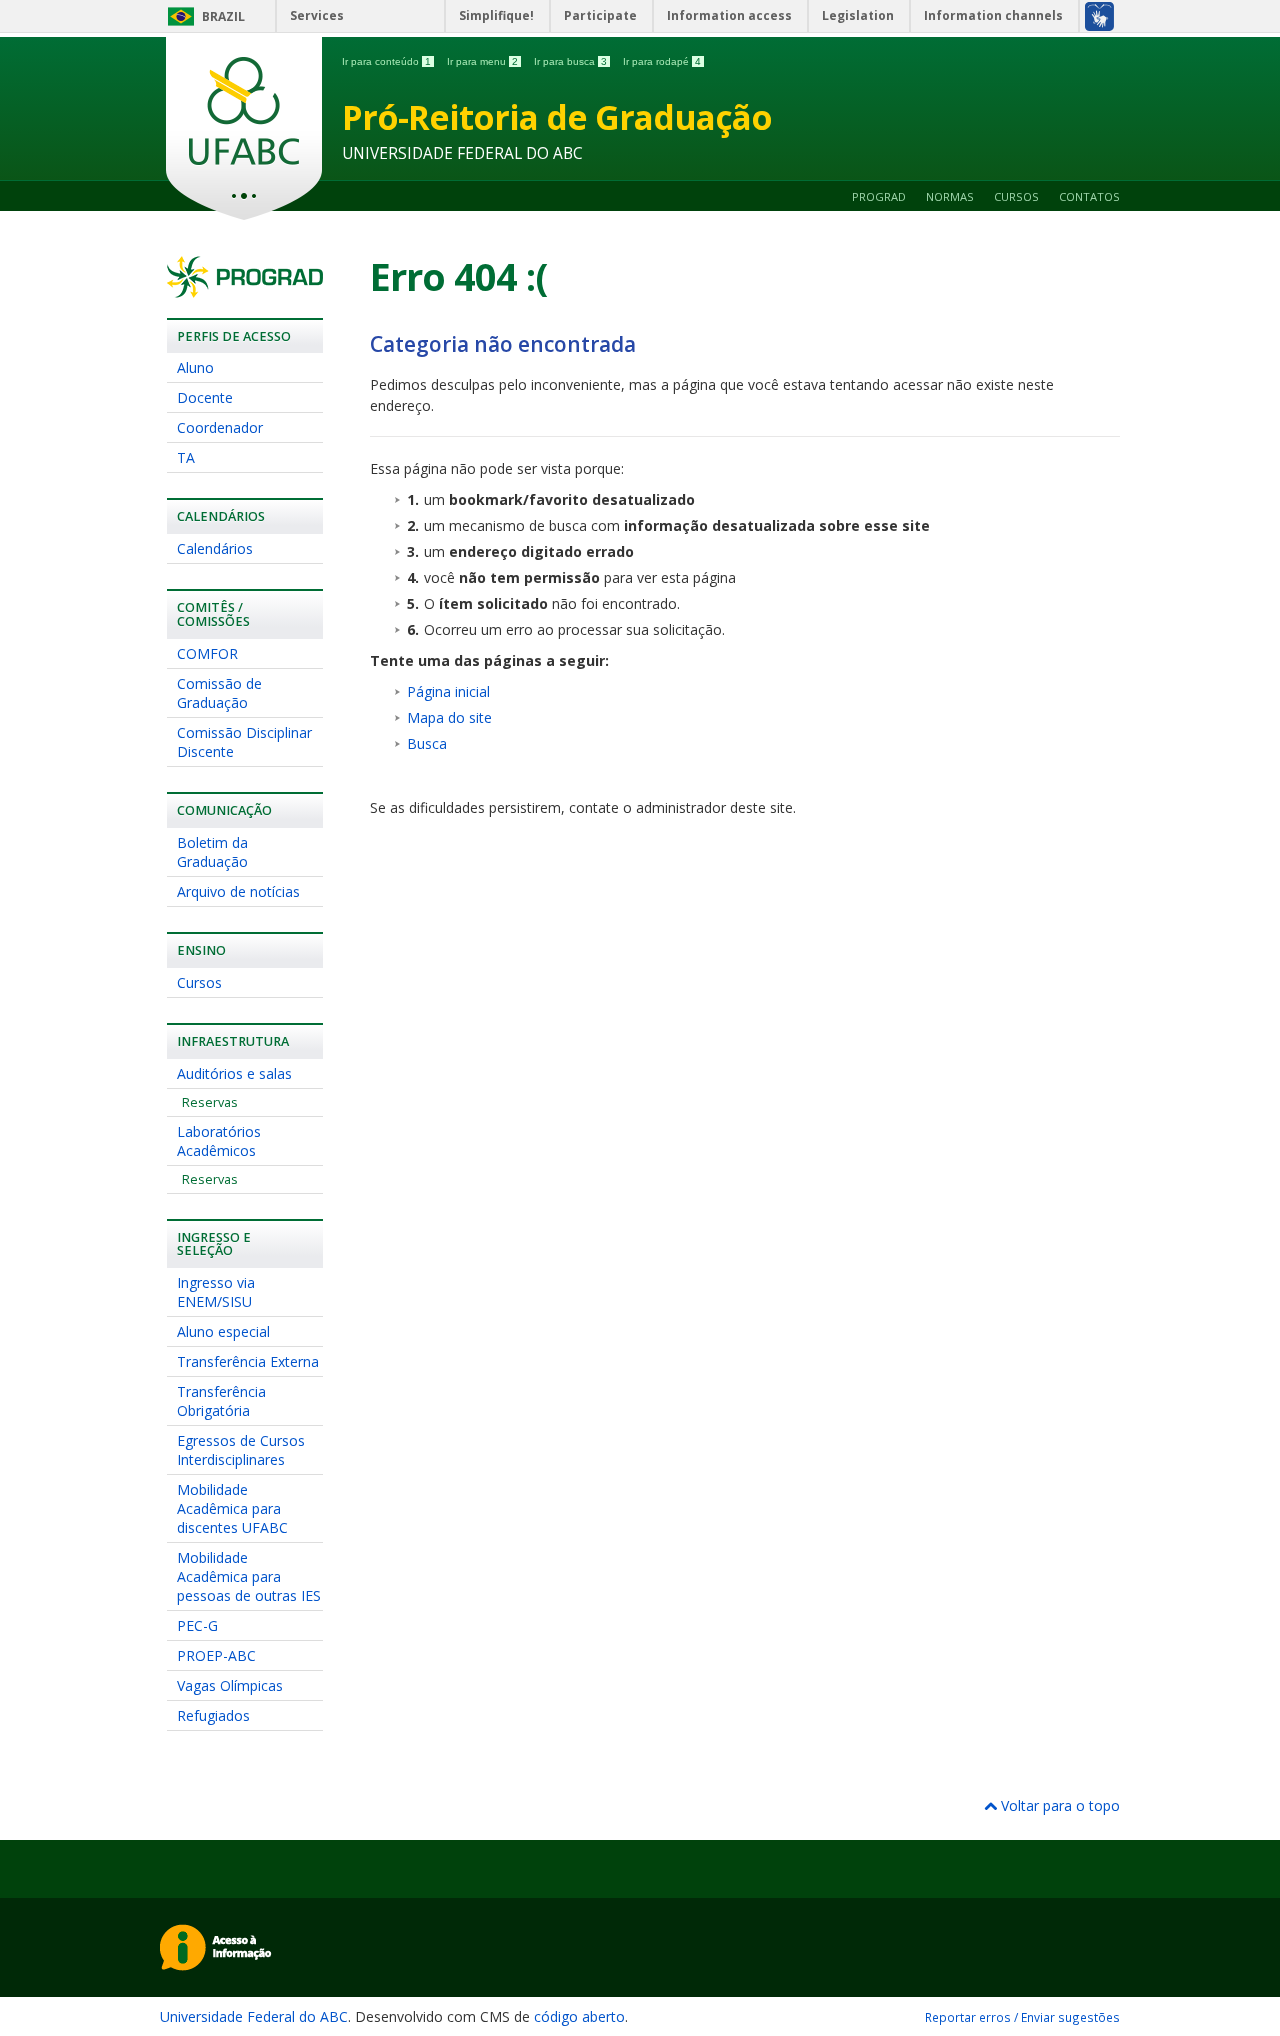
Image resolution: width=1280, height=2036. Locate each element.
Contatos (1089, 196)
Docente (205, 397)
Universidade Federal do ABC (254, 2016)
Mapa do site (449, 717)
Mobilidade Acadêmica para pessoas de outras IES (249, 1576)
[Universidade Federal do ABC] (244, 128)
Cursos (1016, 196)
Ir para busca (570, 61)
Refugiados (213, 1715)
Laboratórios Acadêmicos (219, 1141)
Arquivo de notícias (238, 891)
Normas (950, 196)
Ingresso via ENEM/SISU (216, 1292)
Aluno (195, 367)
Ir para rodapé (662, 61)
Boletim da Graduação (212, 852)
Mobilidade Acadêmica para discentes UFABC (232, 1508)
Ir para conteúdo (386, 61)
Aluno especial (223, 1331)
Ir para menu (482, 61)
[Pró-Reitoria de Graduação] (245, 288)
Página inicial (448, 691)
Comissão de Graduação (219, 693)
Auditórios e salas (234, 1073)
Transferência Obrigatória (221, 1401)
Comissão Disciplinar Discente (244, 742)
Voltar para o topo (1058, 1805)
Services (317, 15)
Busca (427, 743)
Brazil (223, 16)
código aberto (579, 2016)
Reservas (210, 1102)
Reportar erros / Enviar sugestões (1022, 2017)
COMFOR (207, 653)
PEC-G (197, 1625)
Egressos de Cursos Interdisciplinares (241, 1450)
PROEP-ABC (216, 1655)
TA (186, 457)
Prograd (879, 196)
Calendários (215, 548)
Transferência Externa (248, 1361)
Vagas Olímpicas (230, 1685)
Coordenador (220, 427)
